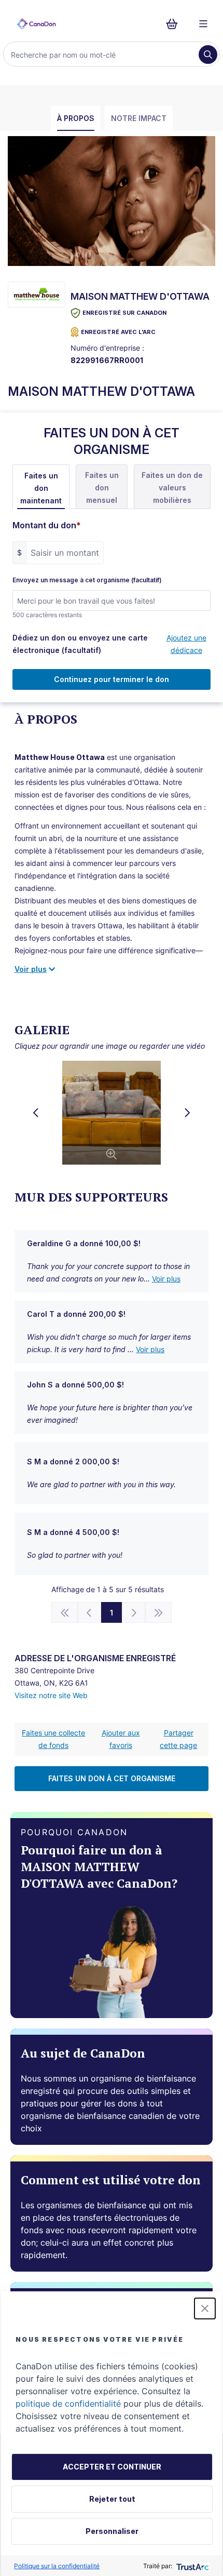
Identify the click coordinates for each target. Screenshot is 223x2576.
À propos (76, 118)
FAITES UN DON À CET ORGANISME (112, 1778)
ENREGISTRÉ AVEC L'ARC (118, 332)
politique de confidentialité (68, 2404)
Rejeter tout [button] (112, 2499)
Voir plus (166, 1279)
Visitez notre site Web (51, 1695)
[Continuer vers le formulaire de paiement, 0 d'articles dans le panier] (175, 24)
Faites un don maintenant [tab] (41, 488)
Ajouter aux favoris (121, 1739)
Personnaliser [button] (112, 2531)
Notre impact (139, 118)
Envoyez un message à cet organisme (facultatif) (87, 580)
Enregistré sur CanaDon (124, 313)
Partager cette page (178, 1739)
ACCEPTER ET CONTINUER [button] (112, 2467)
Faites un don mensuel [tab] (102, 488)
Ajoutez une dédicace (186, 644)
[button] (205, 2308)
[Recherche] (208, 55)
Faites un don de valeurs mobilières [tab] (172, 488)
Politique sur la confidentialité (57, 2566)
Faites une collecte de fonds (53, 1739)
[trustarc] (192, 2566)
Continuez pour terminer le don (112, 679)
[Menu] (203, 24)
